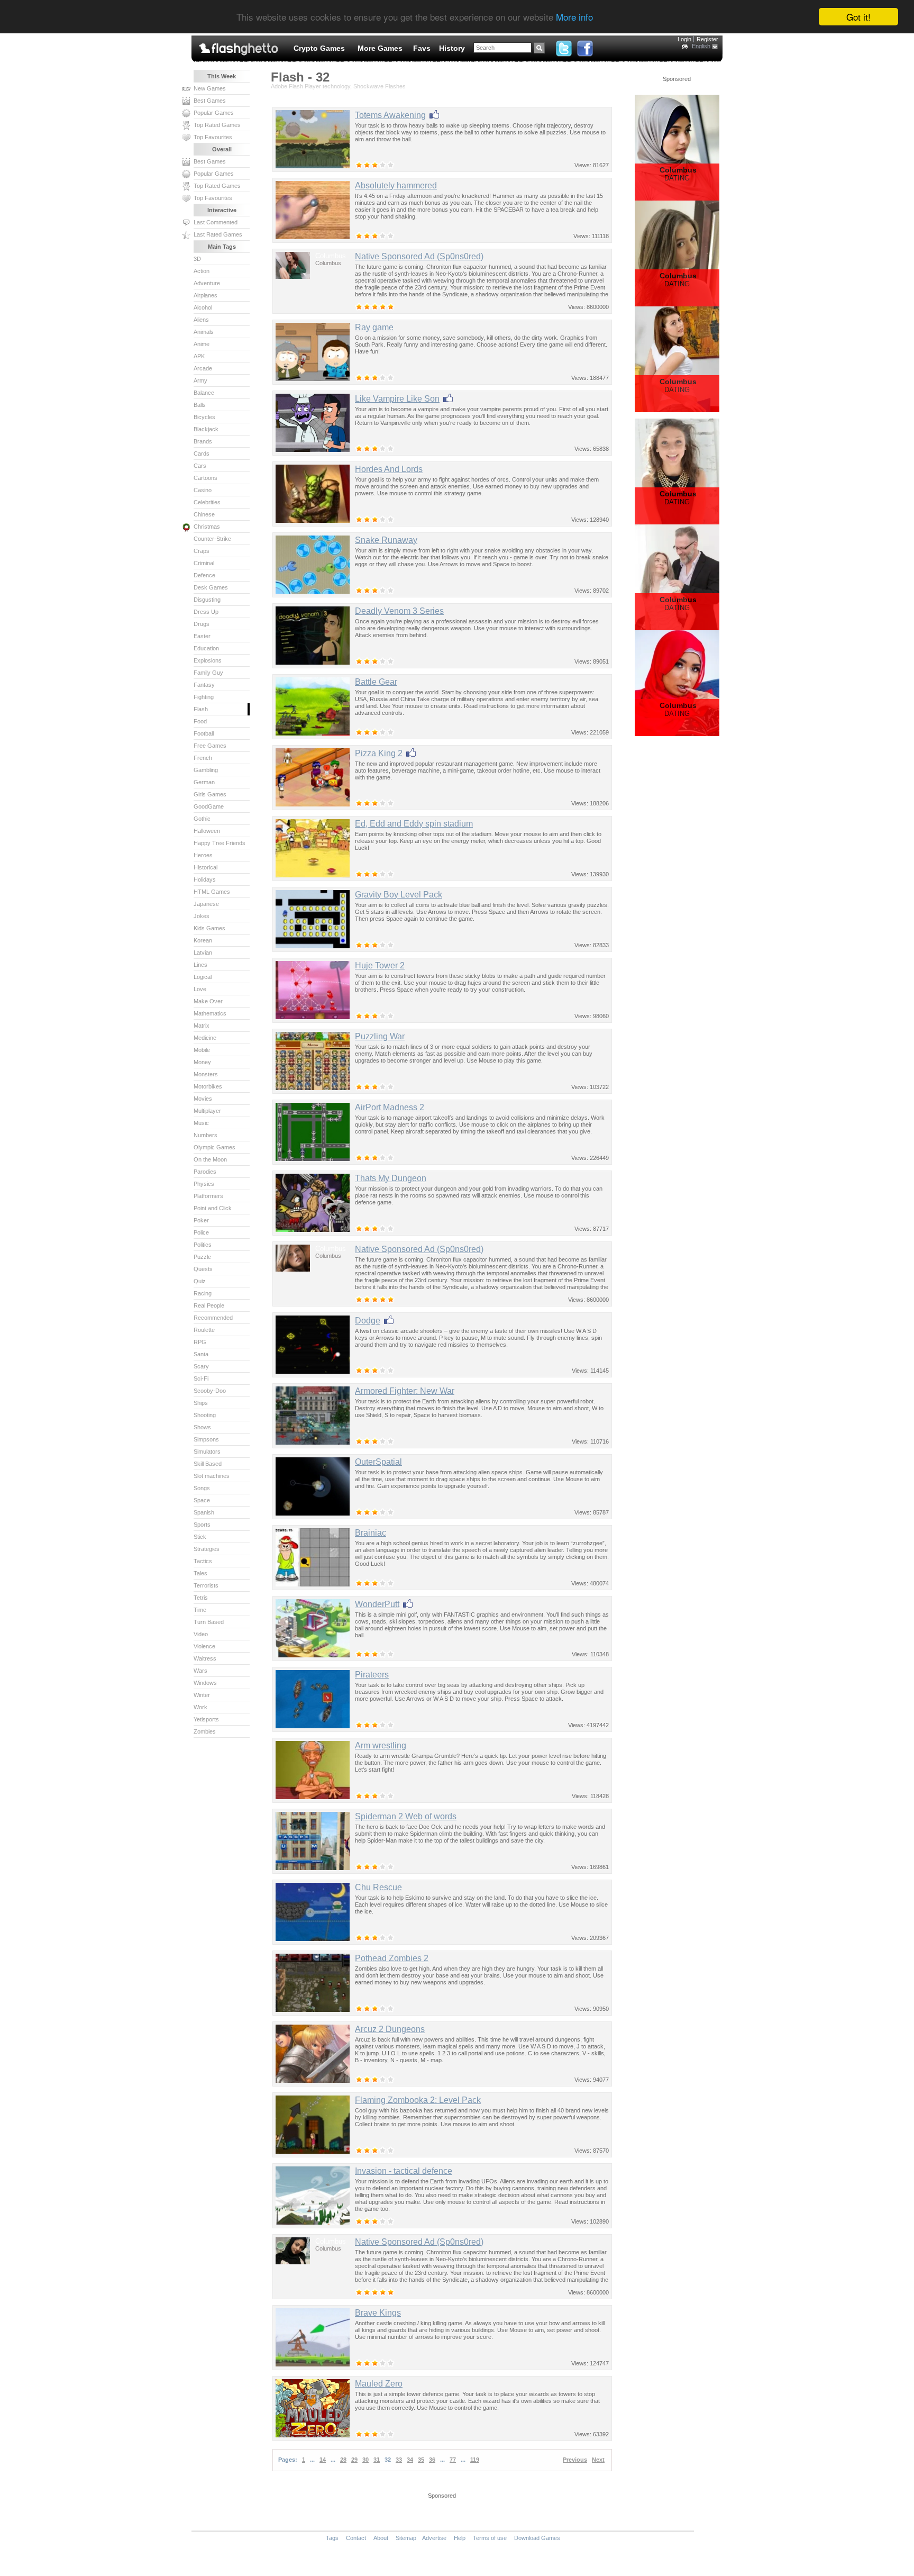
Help (460, 2538)
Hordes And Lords (389, 469)
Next (598, 2460)
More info (574, 17)
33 (399, 2460)
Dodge (368, 1321)
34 (410, 2460)
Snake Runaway (386, 540)
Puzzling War (380, 1036)
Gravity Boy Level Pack (399, 895)
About (381, 2538)
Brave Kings (378, 2313)
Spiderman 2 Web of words (406, 1816)
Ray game (374, 327)
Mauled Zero (379, 2384)
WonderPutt (377, 1604)
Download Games (537, 2538)
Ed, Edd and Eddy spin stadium (414, 824)
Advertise (434, 2538)
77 (453, 2460)
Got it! (858, 17)
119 (475, 2460)
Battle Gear (376, 682)
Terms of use (490, 2538)
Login (684, 39)
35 (421, 2460)
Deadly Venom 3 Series (399, 611)
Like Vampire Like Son (397, 399)
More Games (380, 48)
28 (343, 2460)
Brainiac (371, 1533)
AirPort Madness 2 (390, 1107)
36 (432, 2460)
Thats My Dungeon (391, 1178)
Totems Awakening (390, 115)
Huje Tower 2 (380, 965)
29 (354, 2460)
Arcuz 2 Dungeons (390, 2029)
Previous (575, 2460)
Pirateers (372, 1675)
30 (365, 2460)
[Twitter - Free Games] (564, 46)
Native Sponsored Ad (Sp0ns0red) (419, 256)
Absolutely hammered (396, 185)
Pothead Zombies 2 (392, 1958)
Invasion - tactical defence (404, 2171)
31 (377, 2460)
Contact (356, 2538)
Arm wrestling (381, 1745)
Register (707, 39)
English (701, 46)
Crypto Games (319, 48)
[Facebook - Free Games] (585, 46)
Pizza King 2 (379, 753)
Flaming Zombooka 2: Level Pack (418, 2100)
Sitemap (406, 2538)
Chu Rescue (378, 1887)
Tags (332, 2538)
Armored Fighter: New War (405, 1391)
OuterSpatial (378, 1462)
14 (323, 2460)
